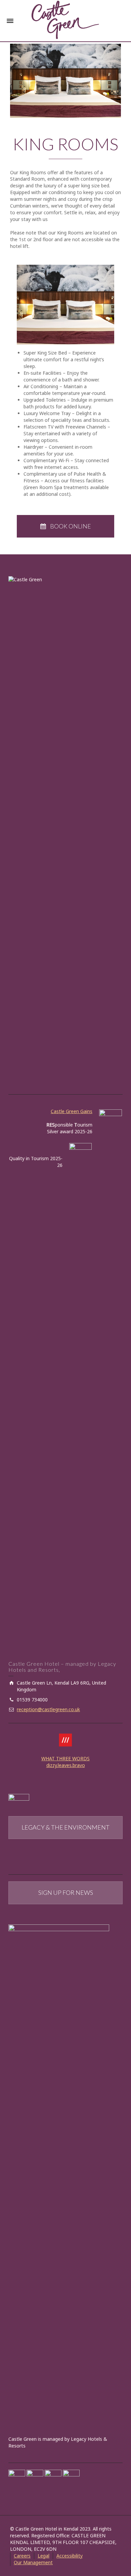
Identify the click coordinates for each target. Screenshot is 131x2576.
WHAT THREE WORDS (65, 1758)
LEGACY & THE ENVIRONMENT (65, 1827)
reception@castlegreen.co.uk (48, 1709)
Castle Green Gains (72, 1111)
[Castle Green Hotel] (65, 19)
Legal (43, 2556)
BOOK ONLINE (71, 526)
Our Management (33, 2562)
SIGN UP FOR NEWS (66, 1892)
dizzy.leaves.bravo (66, 1765)
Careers (22, 2556)
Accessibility (70, 2556)
